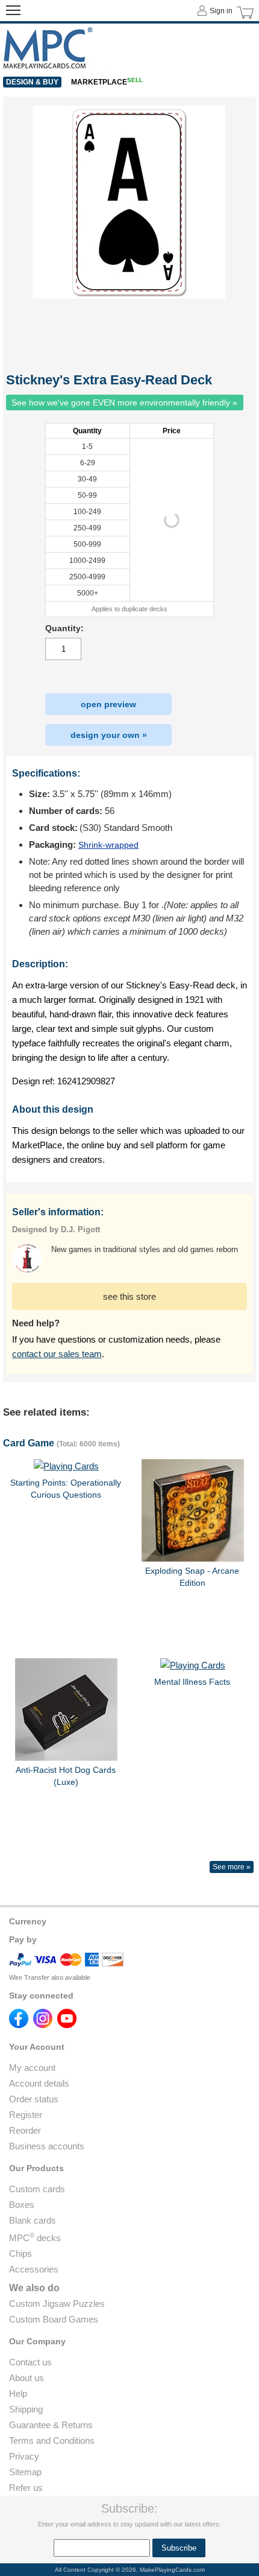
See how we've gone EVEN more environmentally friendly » (124, 402)
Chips (20, 2253)
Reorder (25, 2130)
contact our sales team (57, 1354)
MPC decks (35, 2238)
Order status (34, 2099)
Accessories (34, 2269)
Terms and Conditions (52, 2441)
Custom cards (37, 2189)
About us (27, 2378)
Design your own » (109, 735)
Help (18, 2393)
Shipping (26, 2409)
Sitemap (25, 2472)
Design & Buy (32, 82)
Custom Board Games (54, 2319)
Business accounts (47, 2146)
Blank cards (33, 2220)
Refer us (26, 2488)
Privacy (24, 2456)
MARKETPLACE (107, 82)
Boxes (22, 2205)
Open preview (108, 704)
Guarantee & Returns (51, 2425)
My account (32, 2068)
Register (26, 2115)
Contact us (30, 2362)
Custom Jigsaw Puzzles (57, 2304)
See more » (232, 1867)
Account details (39, 2083)
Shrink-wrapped (108, 845)
